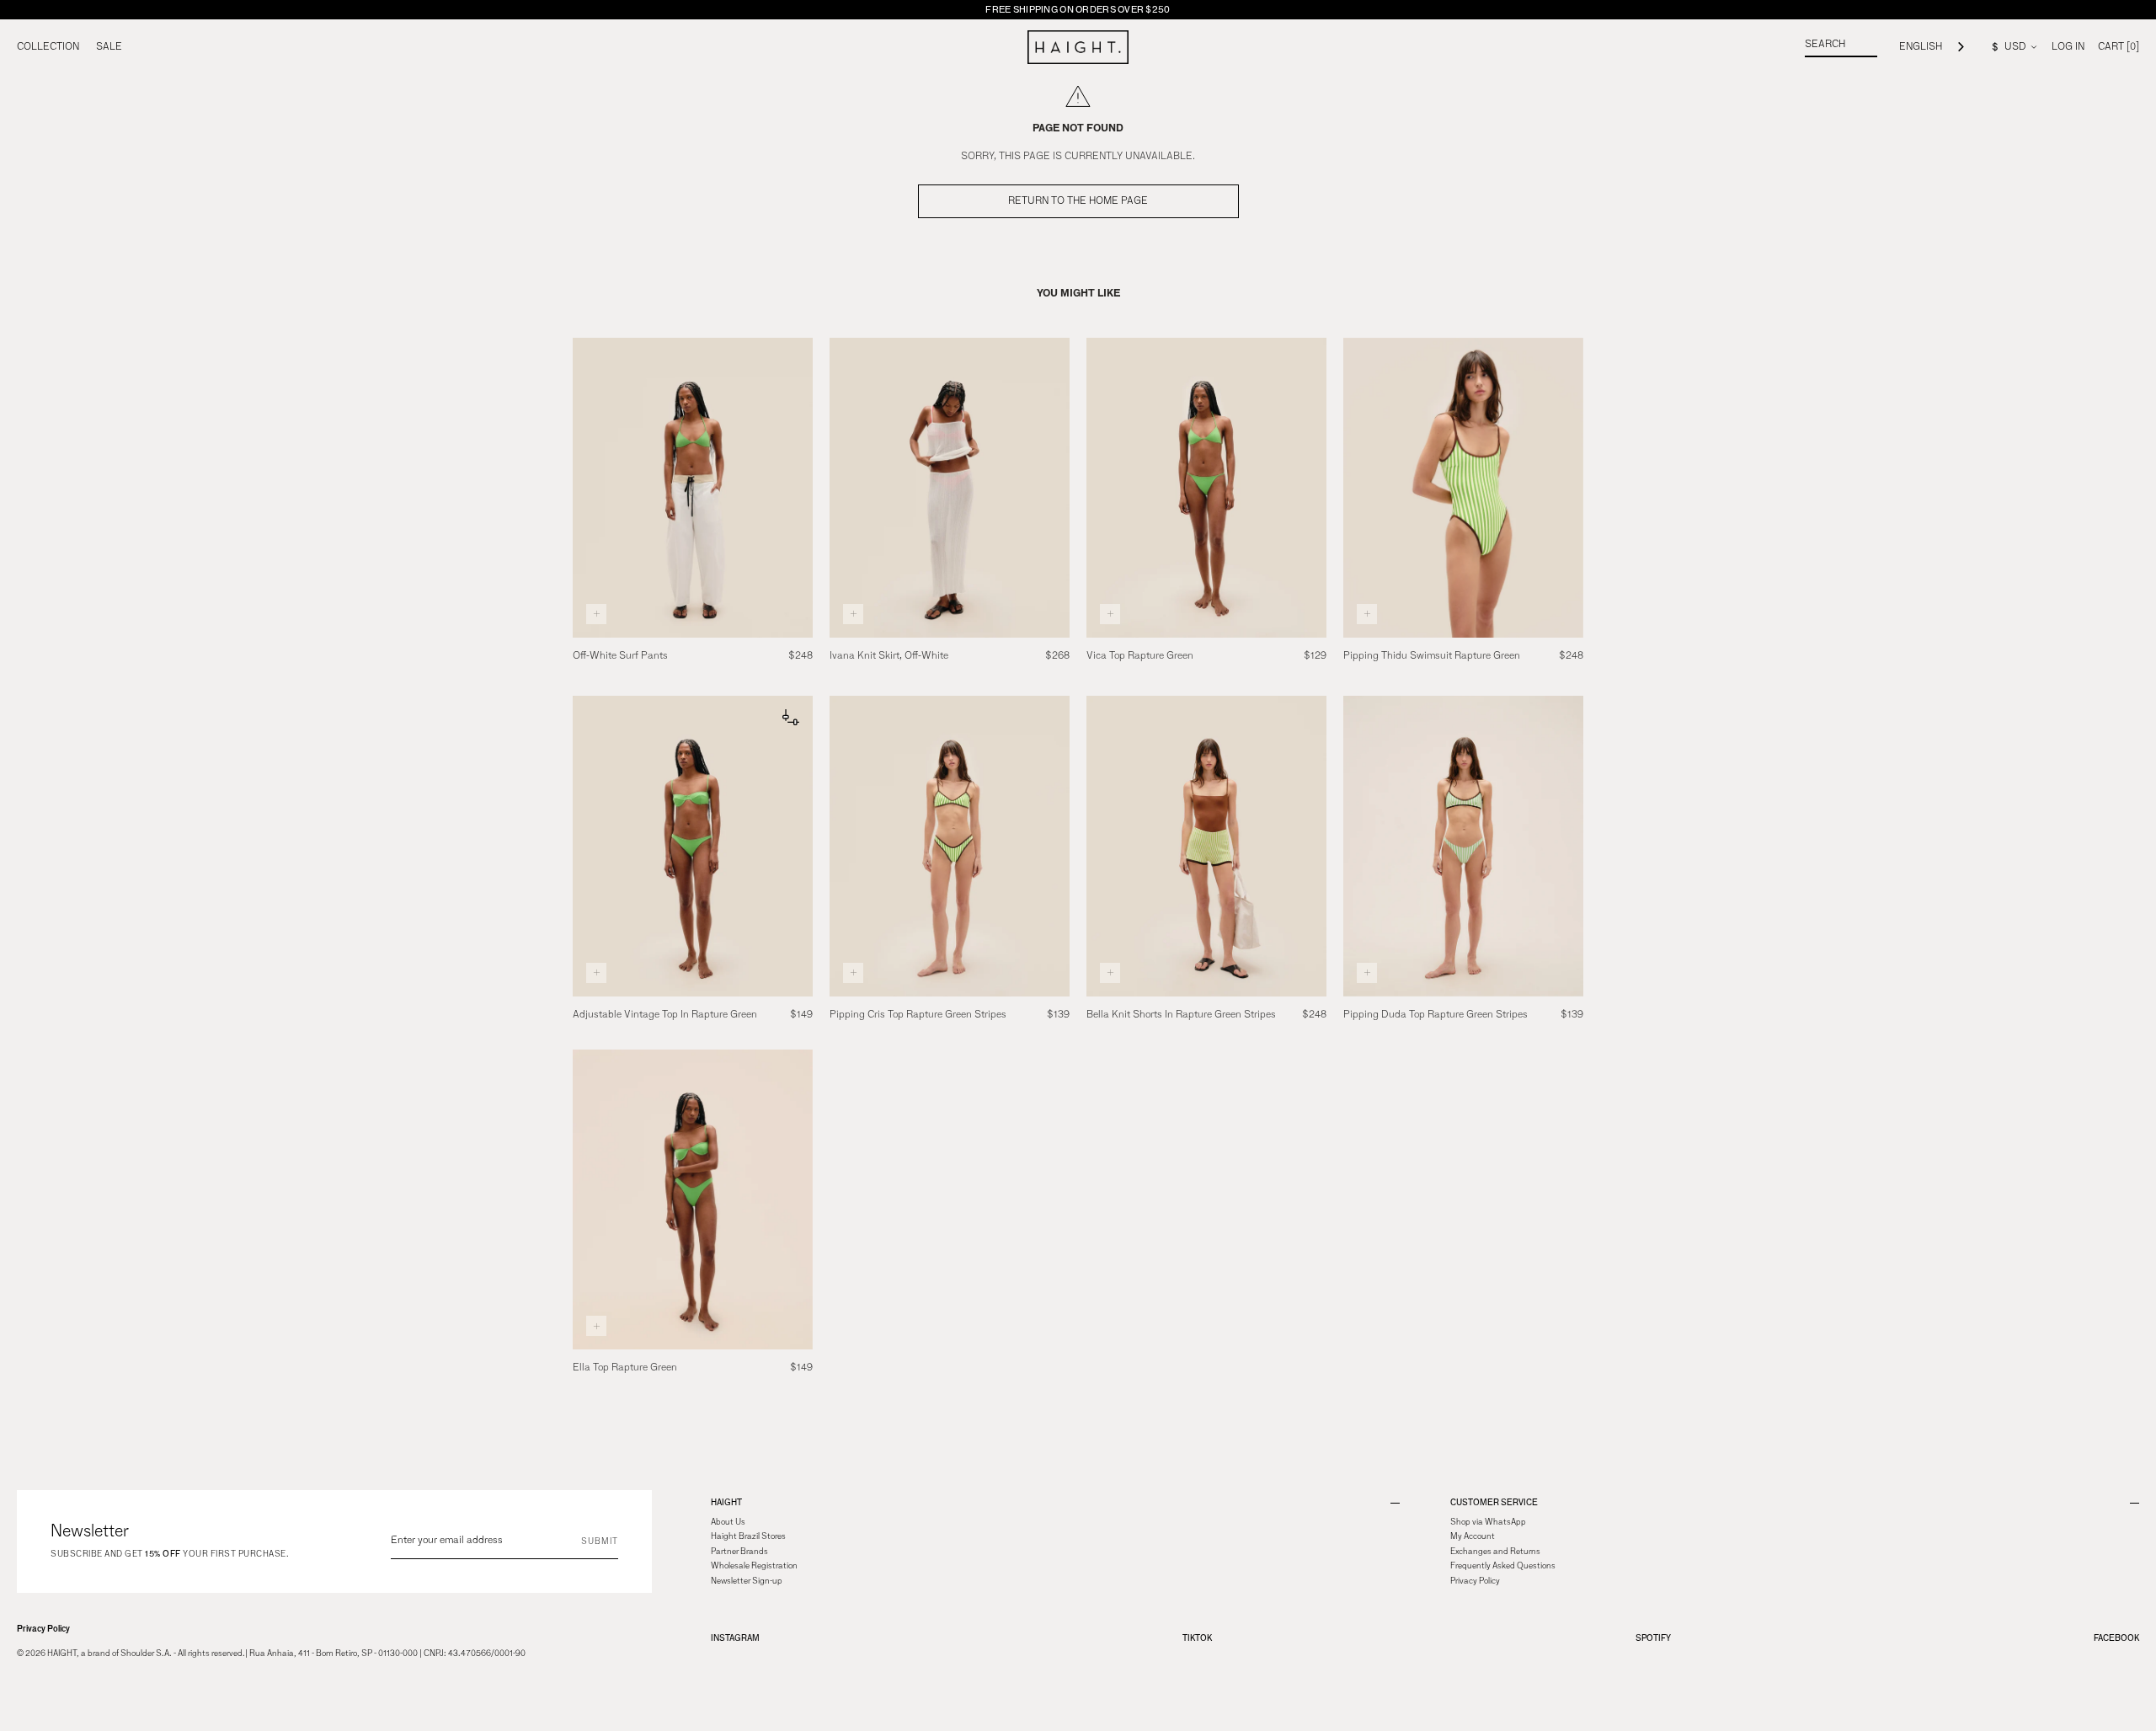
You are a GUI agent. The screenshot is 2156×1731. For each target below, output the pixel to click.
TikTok (1197, 1638)
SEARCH (1825, 45)
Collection (48, 47)
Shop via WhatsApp (1488, 1522)
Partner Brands (739, 1552)
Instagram (735, 1638)
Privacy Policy (43, 1629)
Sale (109, 47)
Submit (600, 1541)
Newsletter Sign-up (747, 1581)
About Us (728, 1522)
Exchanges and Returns (1495, 1552)
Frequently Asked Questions (1503, 1566)
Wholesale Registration (754, 1566)
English (1921, 47)
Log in (2068, 47)
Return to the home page (1078, 201)
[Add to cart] (596, 614)
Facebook (2116, 1638)
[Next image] (797, 488)
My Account (1473, 1536)
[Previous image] (589, 488)
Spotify (1653, 1638)
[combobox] (1933, 48)
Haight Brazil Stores (748, 1536)
